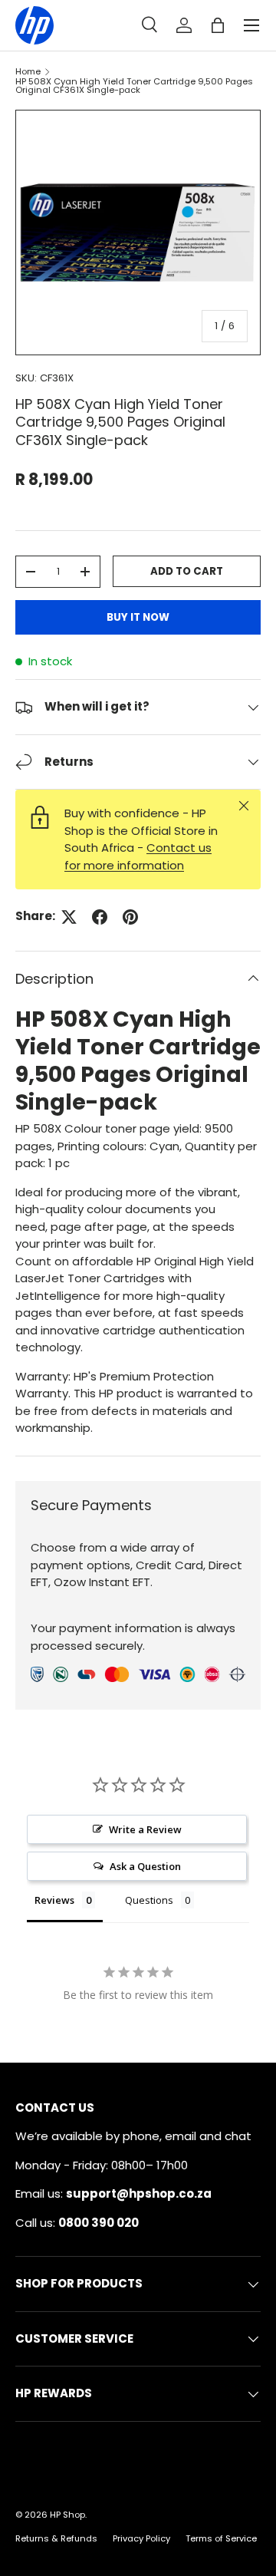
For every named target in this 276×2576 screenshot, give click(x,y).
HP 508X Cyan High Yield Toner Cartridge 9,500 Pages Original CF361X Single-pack (134, 86)
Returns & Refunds (56, 2538)
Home (28, 72)
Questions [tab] (149, 1900)
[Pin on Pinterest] (130, 917)
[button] (218, 25)
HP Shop (67, 2515)
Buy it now (138, 617)
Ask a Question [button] (145, 1866)
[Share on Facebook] (100, 917)
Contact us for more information (138, 856)
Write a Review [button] (145, 1829)
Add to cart (187, 571)
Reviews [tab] (54, 1900)
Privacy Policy (141, 2538)
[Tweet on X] (69, 917)
